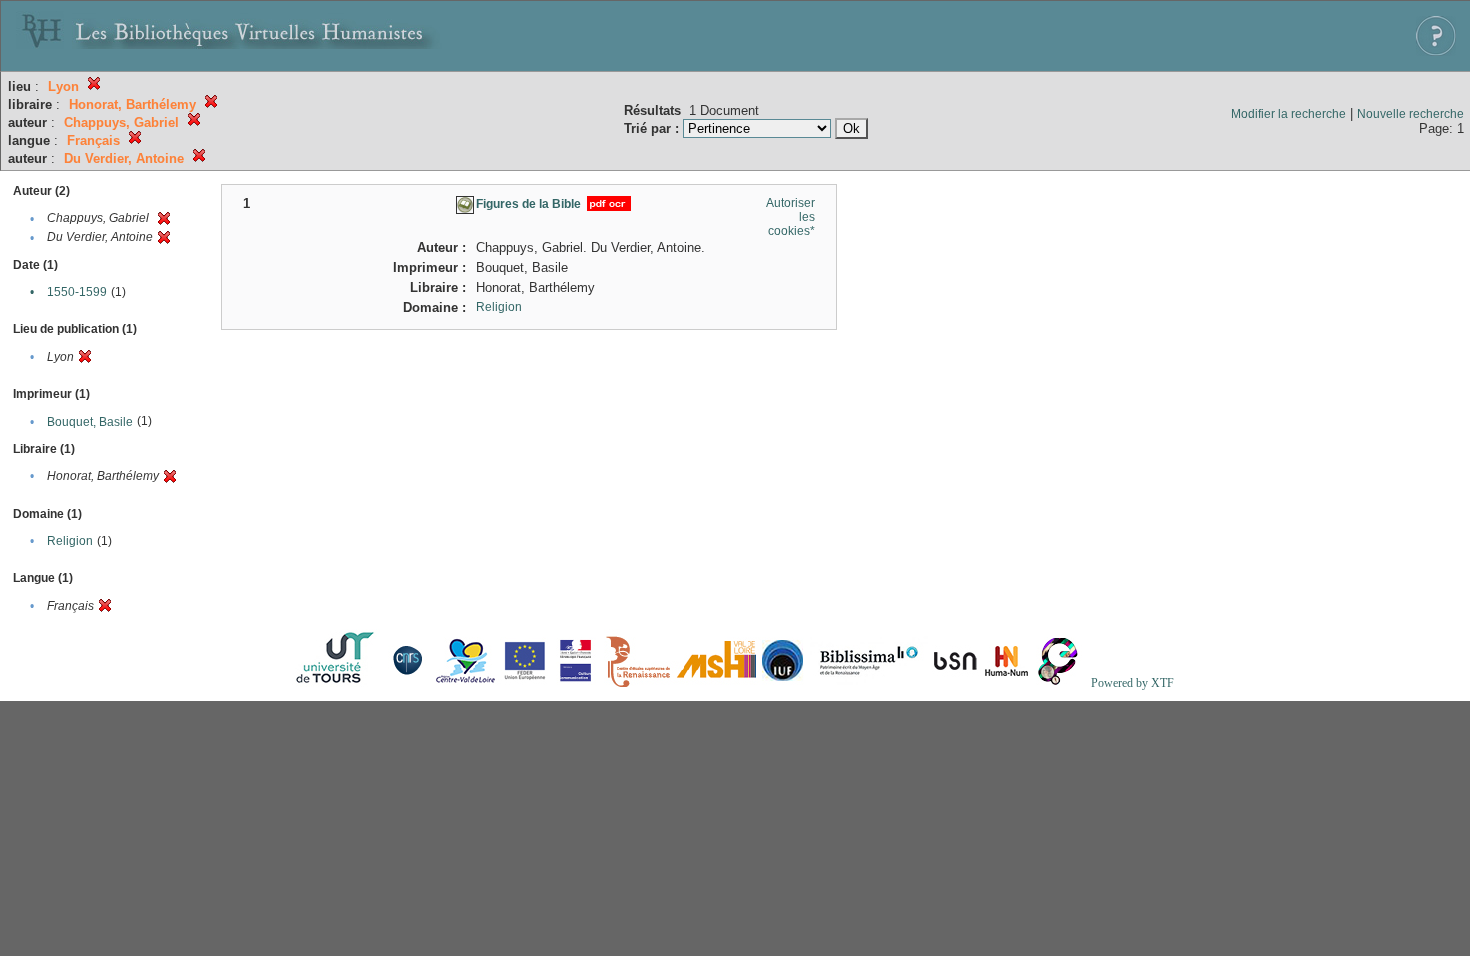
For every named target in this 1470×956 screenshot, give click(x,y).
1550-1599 (77, 292)
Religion (70, 541)
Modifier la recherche (1288, 114)
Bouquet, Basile (90, 422)
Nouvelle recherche (1410, 114)
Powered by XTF (1132, 683)
